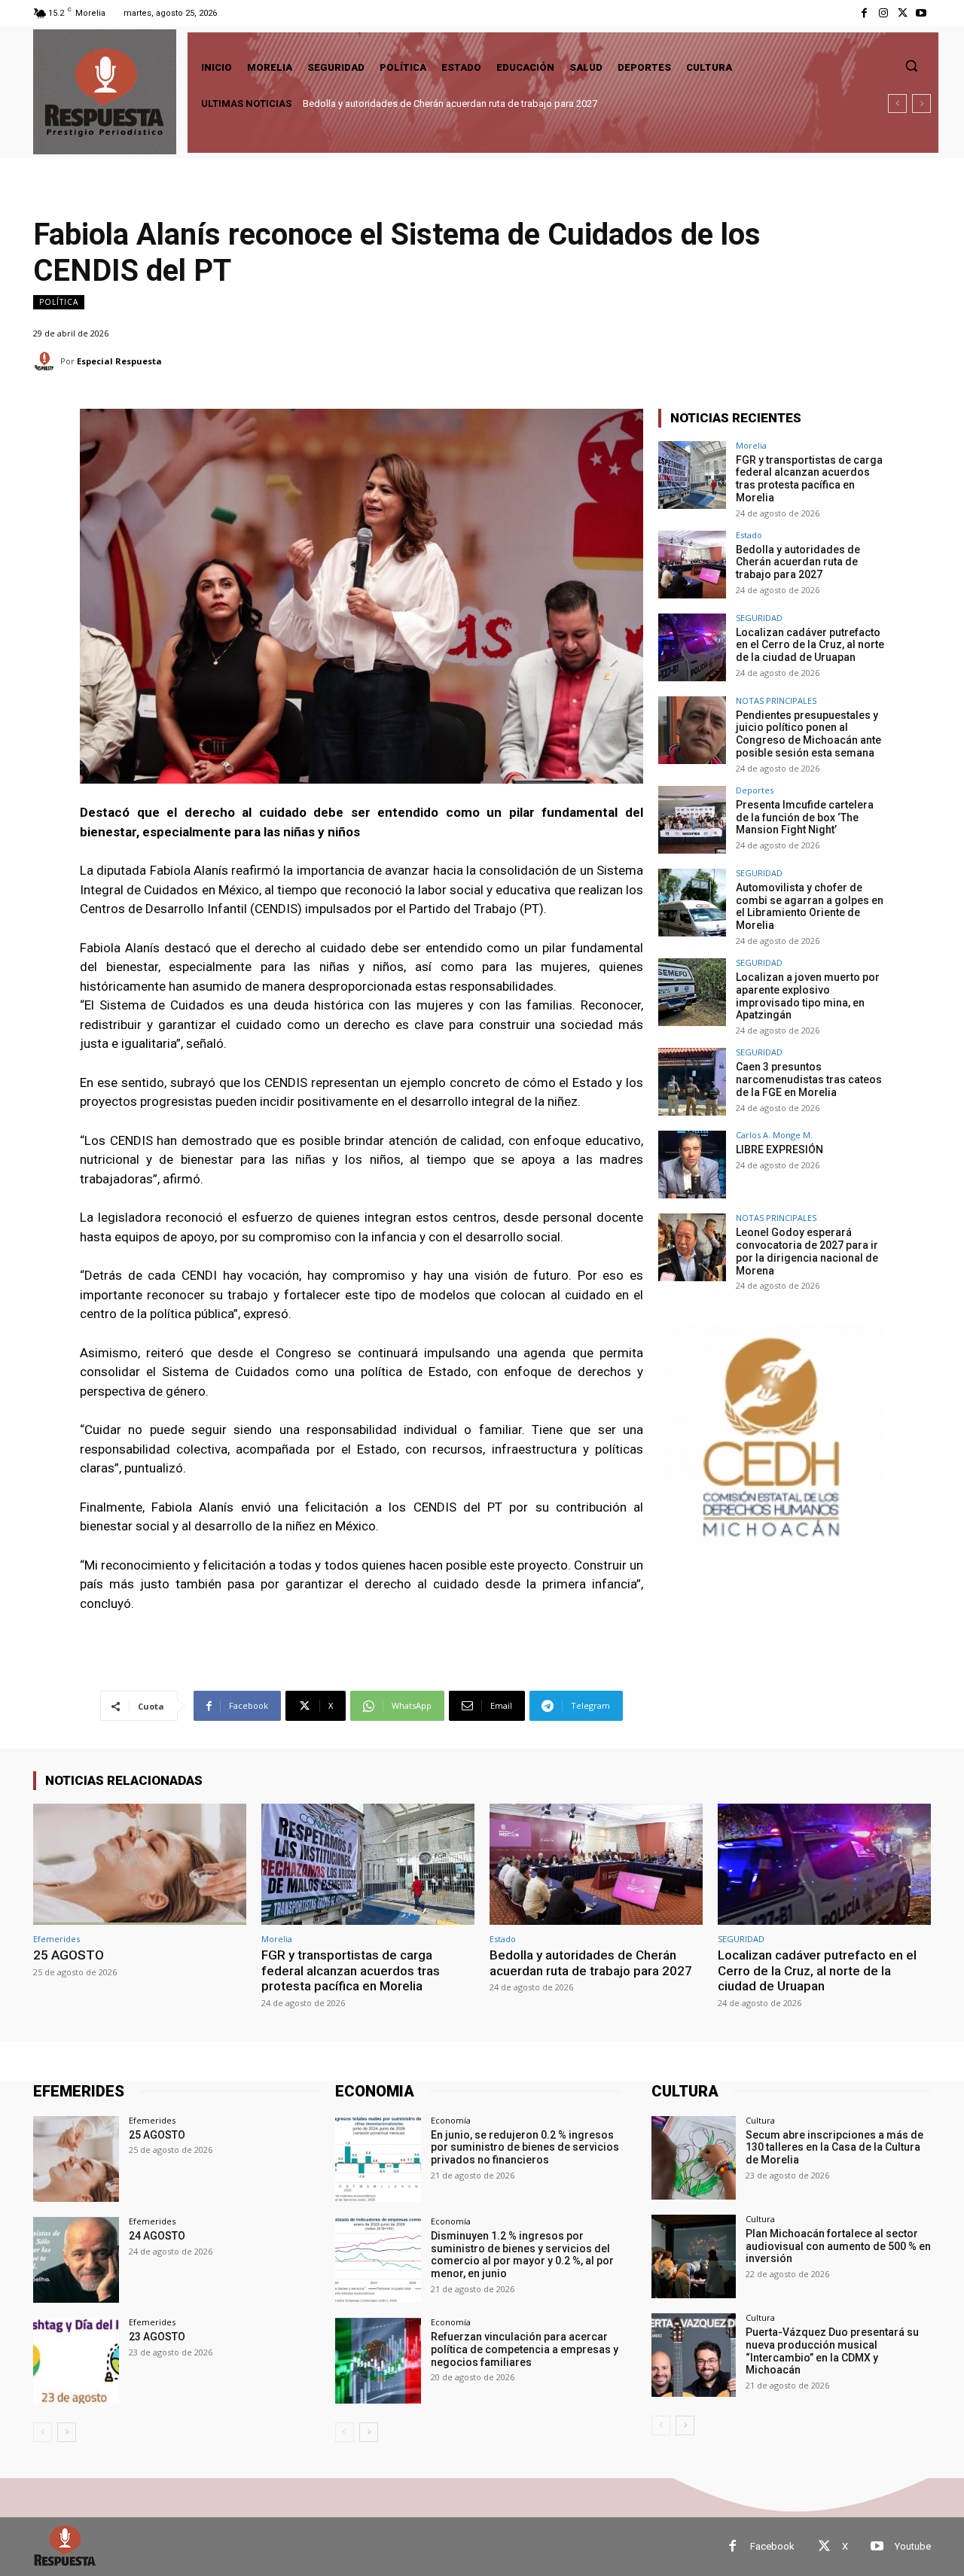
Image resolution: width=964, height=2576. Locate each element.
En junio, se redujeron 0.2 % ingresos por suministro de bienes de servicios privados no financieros (525, 2148)
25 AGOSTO (69, 1955)
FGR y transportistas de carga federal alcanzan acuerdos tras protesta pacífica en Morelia (809, 479)
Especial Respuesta (119, 361)
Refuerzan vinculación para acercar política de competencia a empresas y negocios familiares (525, 2349)
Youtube (913, 2546)
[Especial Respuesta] (47, 361)
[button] (911, 65)
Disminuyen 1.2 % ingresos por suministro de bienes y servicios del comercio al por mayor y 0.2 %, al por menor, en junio (522, 2255)
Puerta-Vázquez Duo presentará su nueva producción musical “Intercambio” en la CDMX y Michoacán (832, 2351)
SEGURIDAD (759, 618)
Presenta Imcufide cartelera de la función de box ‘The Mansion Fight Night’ (805, 818)
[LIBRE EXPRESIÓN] (692, 1165)
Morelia (751, 445)
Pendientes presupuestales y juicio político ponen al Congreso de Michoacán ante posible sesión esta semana (808, 734)
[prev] (897, 104)
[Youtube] (921, 13)
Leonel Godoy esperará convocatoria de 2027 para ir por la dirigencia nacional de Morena (807, 1251)
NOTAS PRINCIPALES (776, 700)
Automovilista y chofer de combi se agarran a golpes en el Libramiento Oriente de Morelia (810, 906)
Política (59, 302)
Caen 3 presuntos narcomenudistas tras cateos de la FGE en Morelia (809, 1079)
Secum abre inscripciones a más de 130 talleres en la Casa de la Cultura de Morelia (834, 2148)
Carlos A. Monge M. (774, 1135)
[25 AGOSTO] (140, 1864)
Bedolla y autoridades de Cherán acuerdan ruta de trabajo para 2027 (798, 562)
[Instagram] (883, 13)
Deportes (755, 790)
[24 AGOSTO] (76, 2260)
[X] (903, 13)
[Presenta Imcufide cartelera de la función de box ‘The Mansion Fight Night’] (692, 820)
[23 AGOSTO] (76, 2361)
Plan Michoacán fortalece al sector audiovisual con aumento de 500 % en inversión (838, 2246)
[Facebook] (864, 13)
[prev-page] (43, 2432)
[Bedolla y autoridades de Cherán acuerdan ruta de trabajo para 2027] (692, 565)
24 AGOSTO (157, 2236)
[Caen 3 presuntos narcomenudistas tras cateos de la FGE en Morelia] (692, 1082)
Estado (749, 535)
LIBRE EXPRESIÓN (779, 1149)
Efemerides (56, 1939)
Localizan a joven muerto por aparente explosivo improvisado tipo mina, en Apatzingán (808, 996)
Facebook (772, 2546)
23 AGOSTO (157, 2337)
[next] (921, 104)
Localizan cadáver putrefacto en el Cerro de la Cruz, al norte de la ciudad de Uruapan (486, 104)
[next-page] (67, 2432)
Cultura (760, 2120)
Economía (451, 2120)
